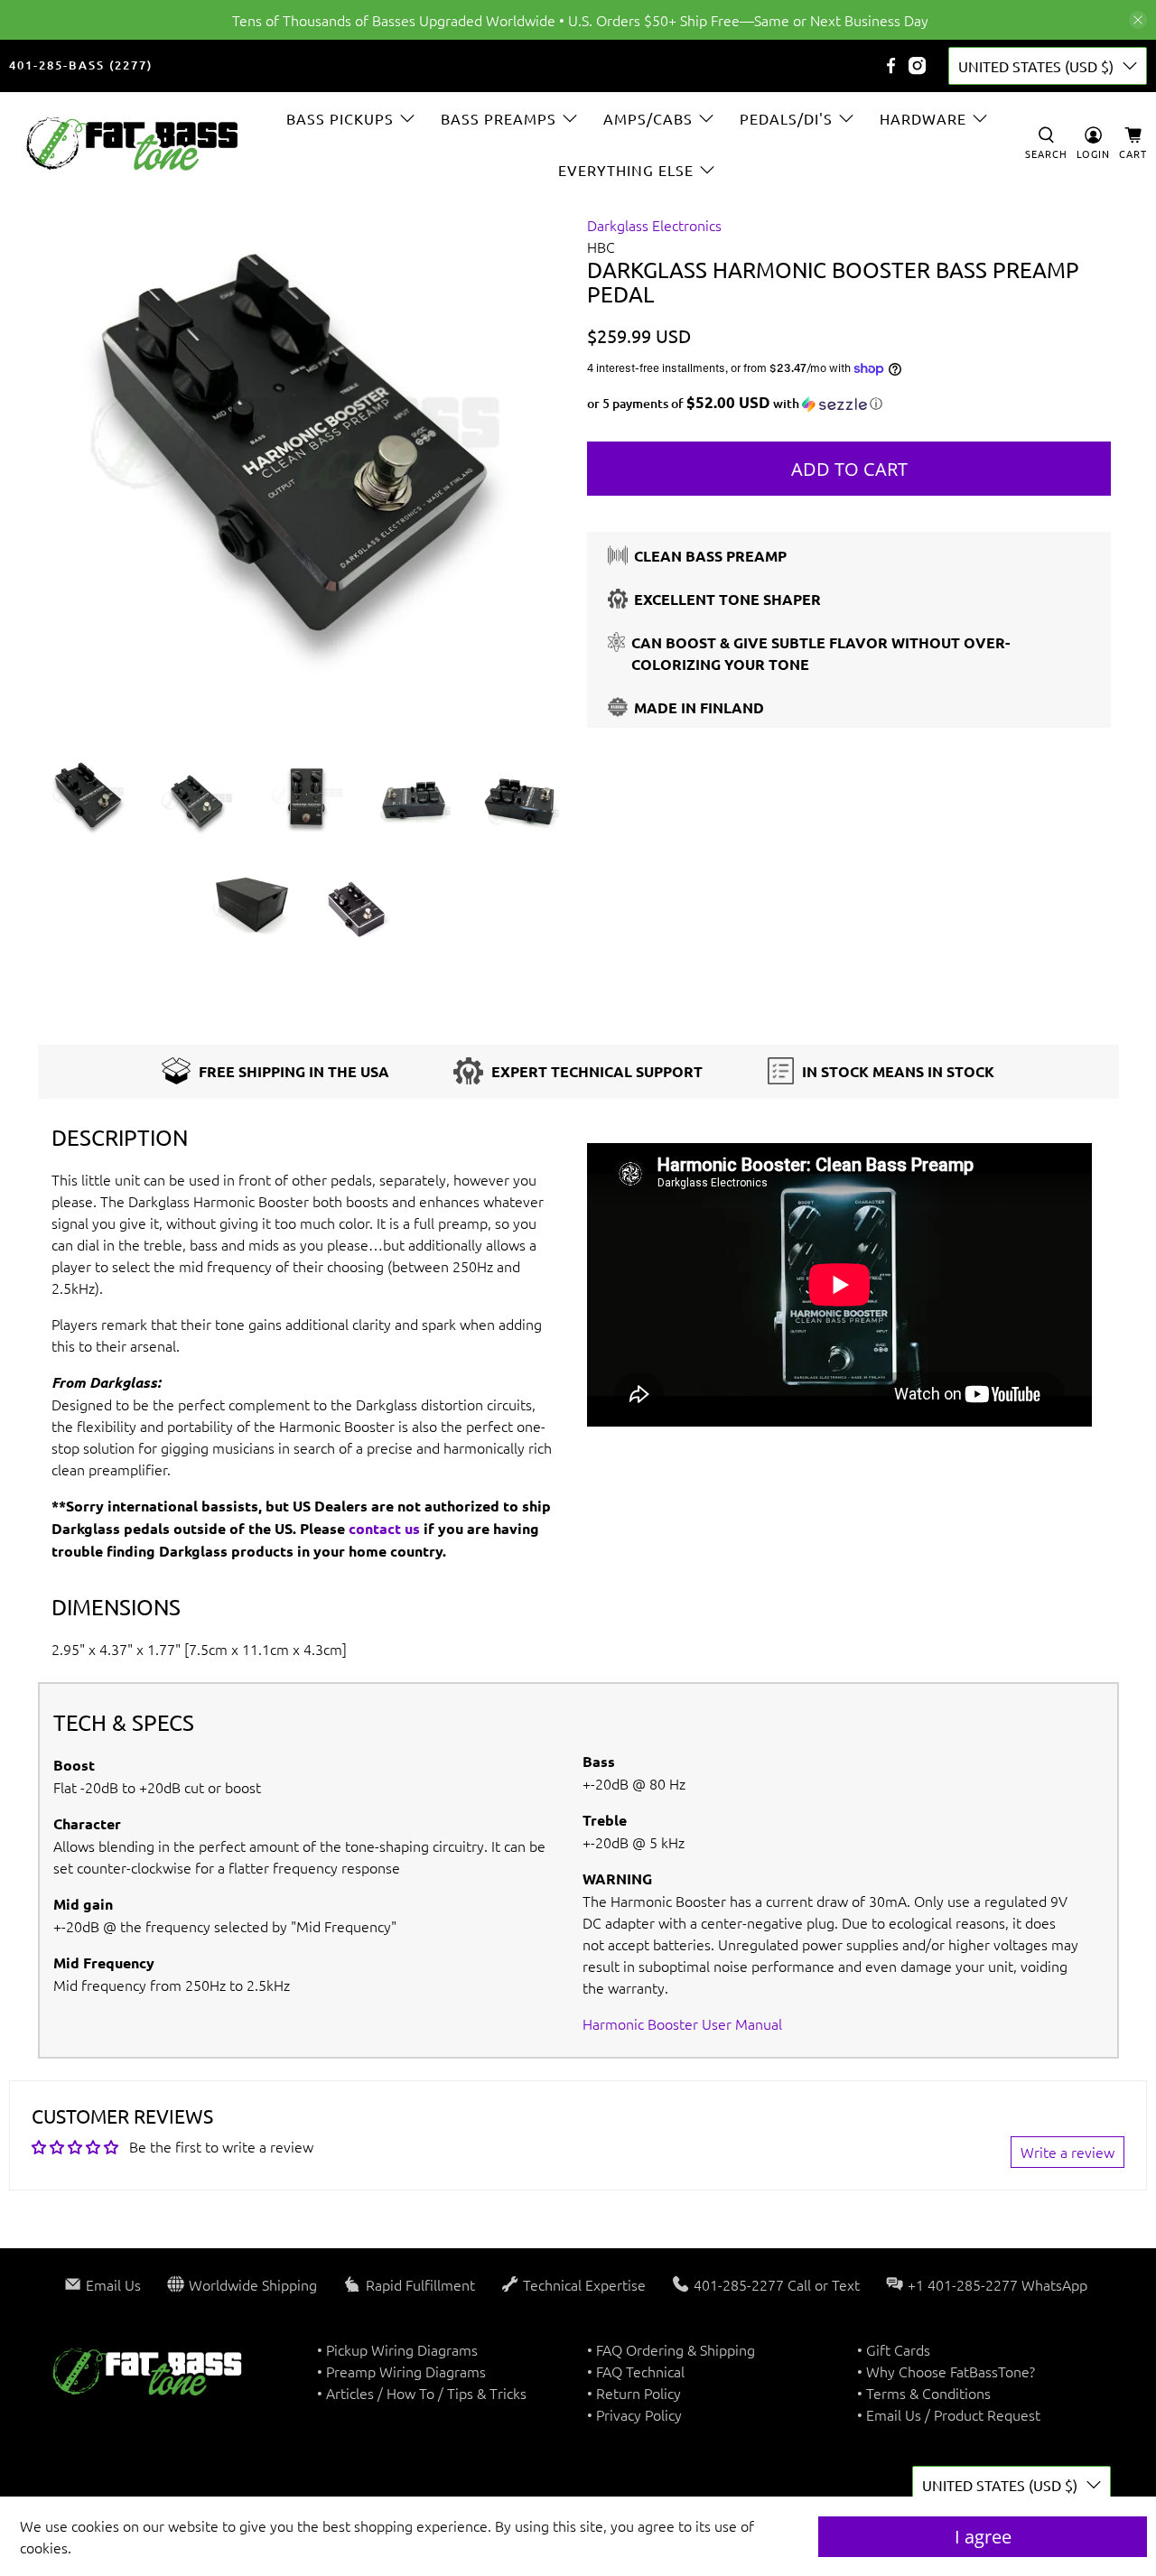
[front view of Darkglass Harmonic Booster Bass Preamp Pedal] (307, 476)
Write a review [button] (1067, 2152)
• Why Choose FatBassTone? (946, 2371)
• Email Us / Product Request (949, 2414)
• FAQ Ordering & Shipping (671, 2349)
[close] (1138, 20)
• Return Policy (634, 2393)
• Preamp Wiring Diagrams (401, 2371)
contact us (384, 1528)
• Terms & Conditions (924, 2393)
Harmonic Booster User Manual (682, 2023)
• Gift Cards (894, 2349)
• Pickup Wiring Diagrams (397, 2349)
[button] (849, 404)
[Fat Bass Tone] (133, 144)
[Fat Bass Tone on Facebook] (891, 65)
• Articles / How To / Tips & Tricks (422, 2393)
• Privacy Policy (634, 2414)
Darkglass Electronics (654, 225)
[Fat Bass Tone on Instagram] (917, 65)
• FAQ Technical (636, 2371)
